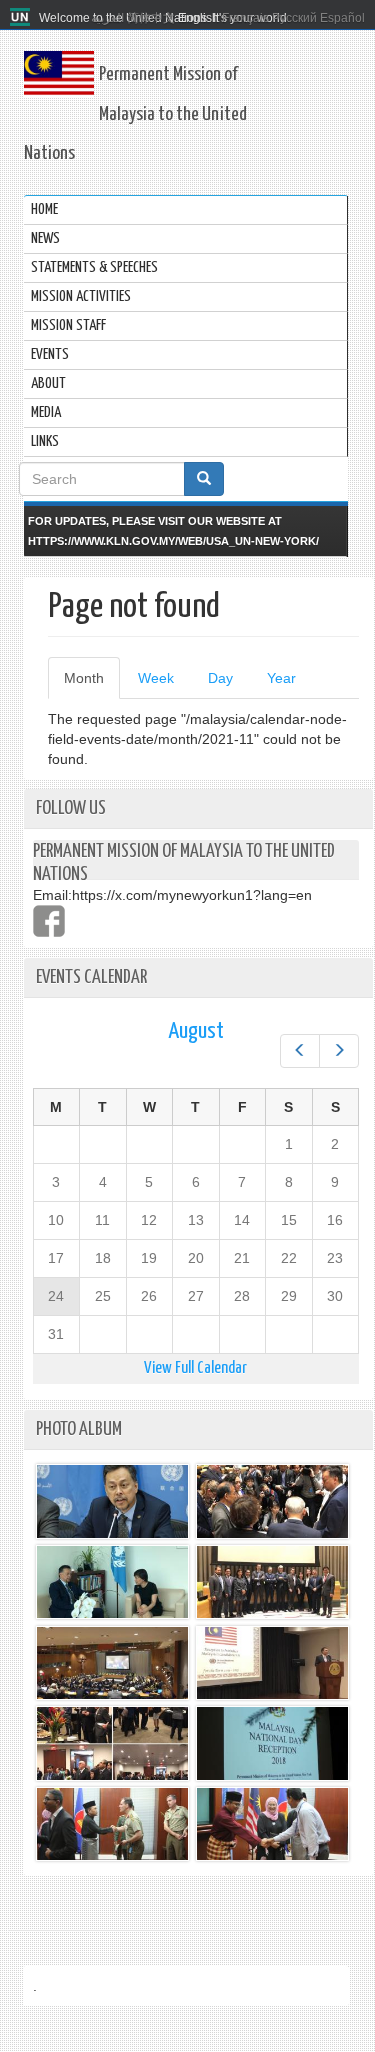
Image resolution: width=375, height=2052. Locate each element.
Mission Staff (68, 325)
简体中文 (151, 18)
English (198, 18)
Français (245, 18)
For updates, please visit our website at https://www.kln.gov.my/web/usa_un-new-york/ (173, 531)
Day (220, 678)
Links (45, 441)
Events (50, 354)
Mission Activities (81, 296)
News (45, 238)
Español (342, 18)
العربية (107, 18)
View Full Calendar (195, 1368)
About (48, 383)
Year (281, 678)
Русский (294, 18)
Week (156, 678)
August (196, 1031)
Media (46, 412)
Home (44, 209)
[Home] (22, 18)
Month (92, 684)
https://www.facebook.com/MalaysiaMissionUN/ (49, 921)
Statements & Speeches (94, 267)
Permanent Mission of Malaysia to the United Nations (135, 114)
